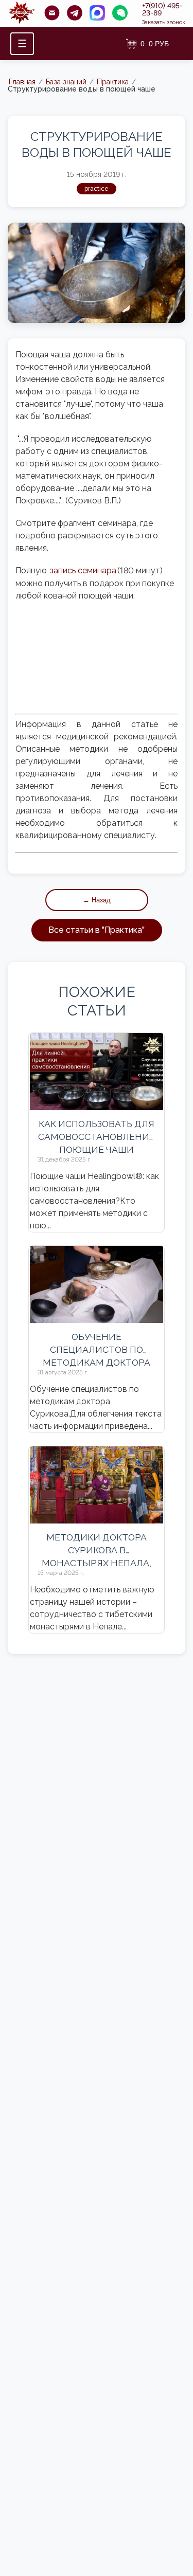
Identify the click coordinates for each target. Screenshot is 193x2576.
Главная (22, 82)
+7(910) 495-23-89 (162, 9)
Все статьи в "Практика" (97, 930)
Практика (113, 82)
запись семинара (83, 570)
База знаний (66, 82)
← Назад (97, 900)
